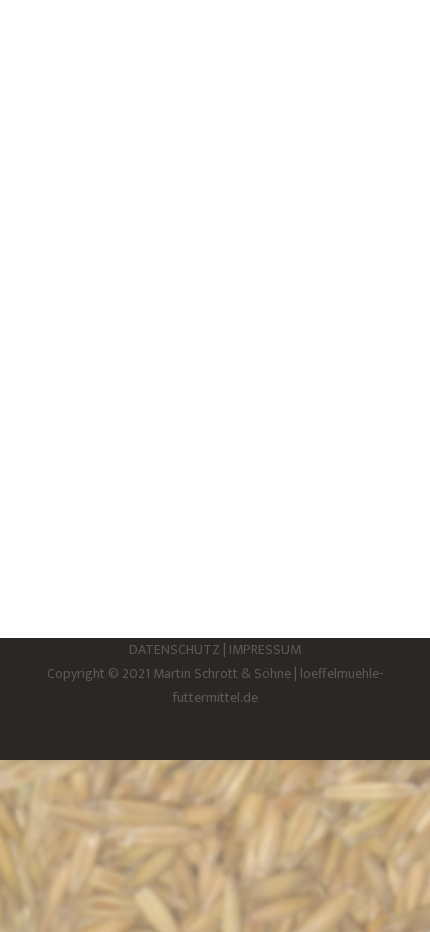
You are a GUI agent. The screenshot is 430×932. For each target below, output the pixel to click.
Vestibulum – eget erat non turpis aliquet (186, 354)
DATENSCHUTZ (174, 649)
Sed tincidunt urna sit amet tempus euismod (193, 120)
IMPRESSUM (265, 649)
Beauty (64, 405)
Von (125, 171)
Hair (56, 171)
